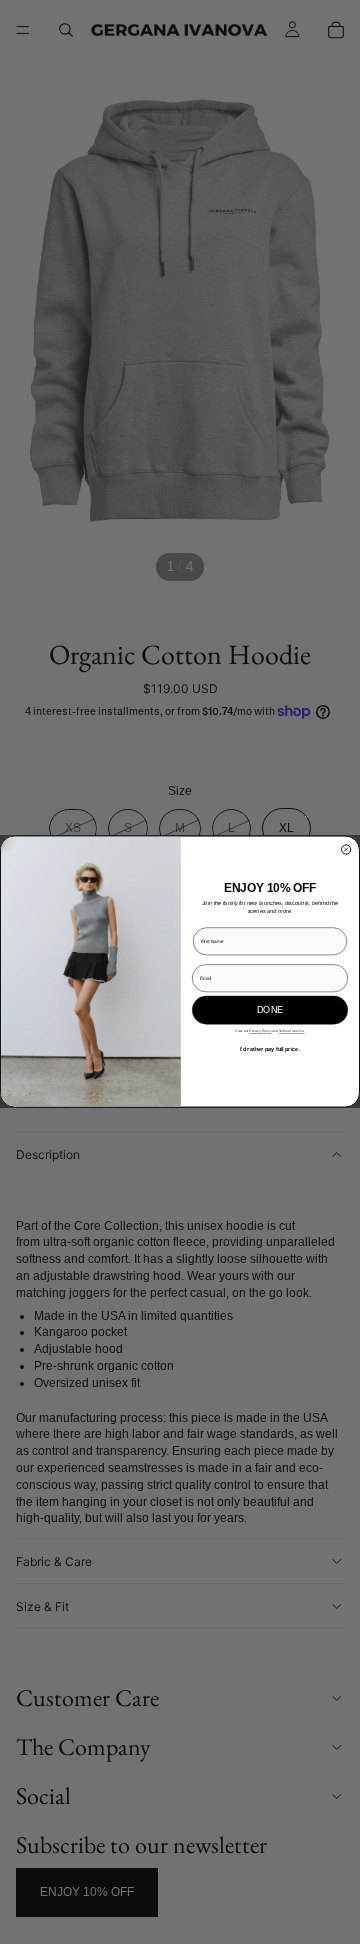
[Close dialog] (346, 849)
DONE (270, 1010)
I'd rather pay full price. (270, 1049)
